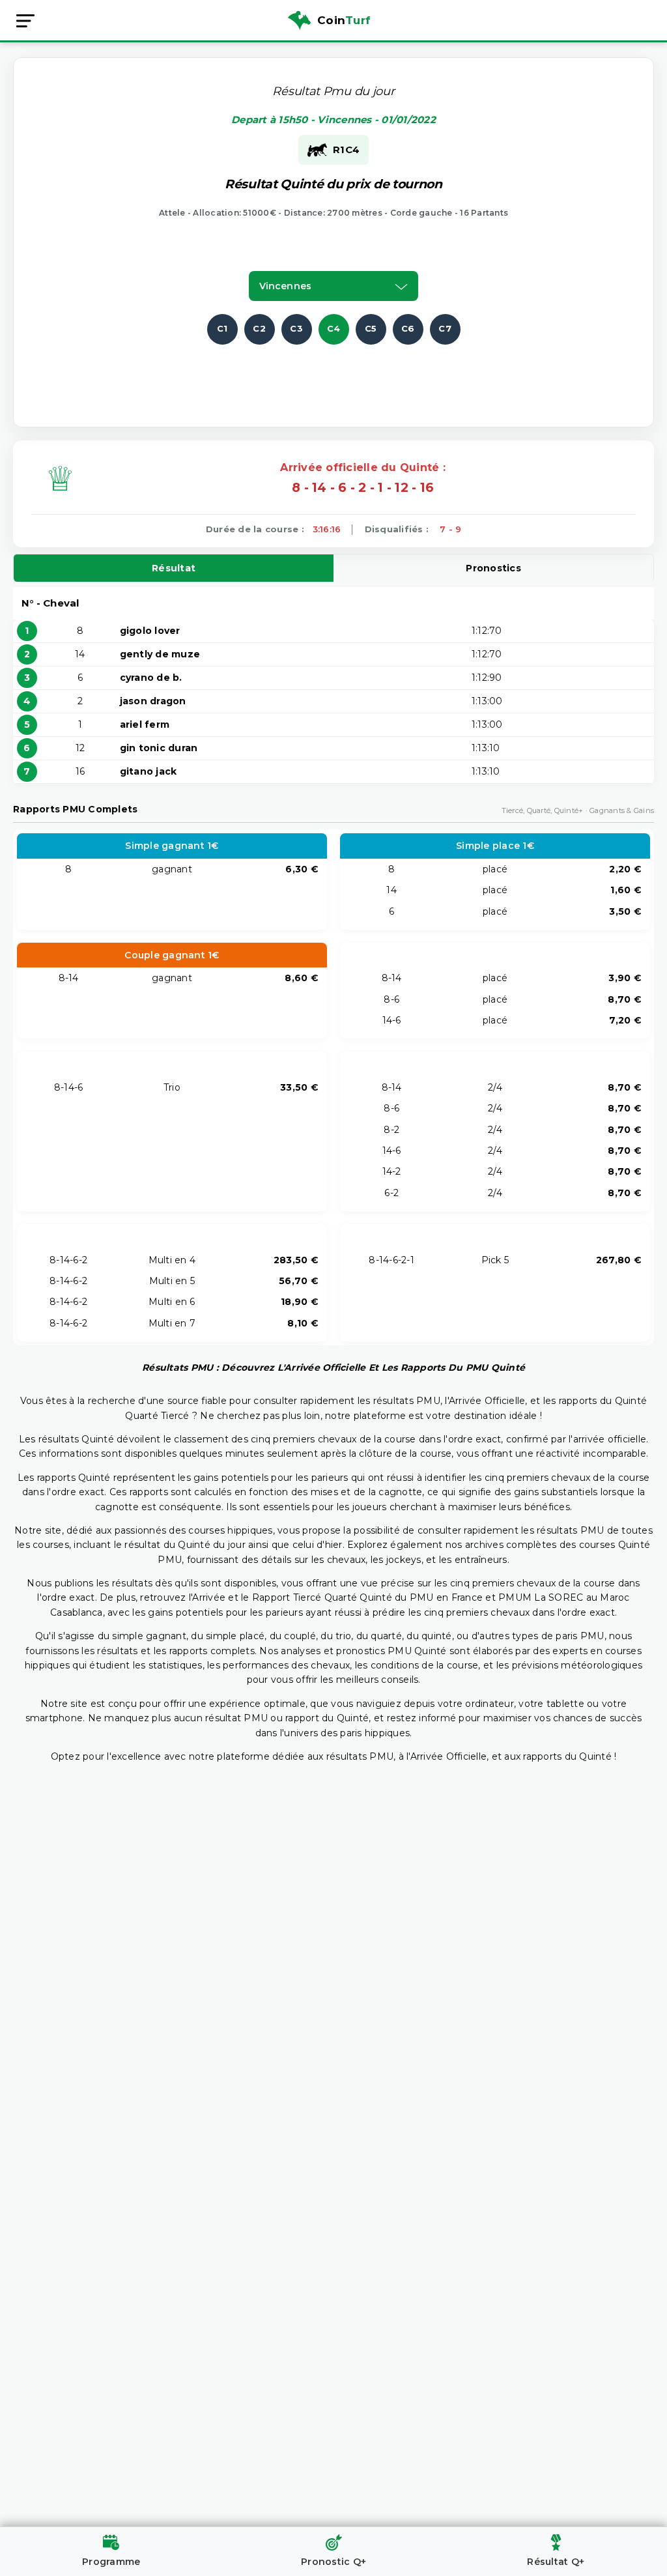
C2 (259, 328)
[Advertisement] (333, 374)
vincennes (285, 286)
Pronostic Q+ (333, 2562)
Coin (344, 20)
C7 (445, 328)
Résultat (174, 568)
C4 (334, 328)
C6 (408, 328)
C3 (296, 328)
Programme (111, 2562)
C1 (222, 328)
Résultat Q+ (556, 2562)
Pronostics (493, 568)
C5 (371, 328)
